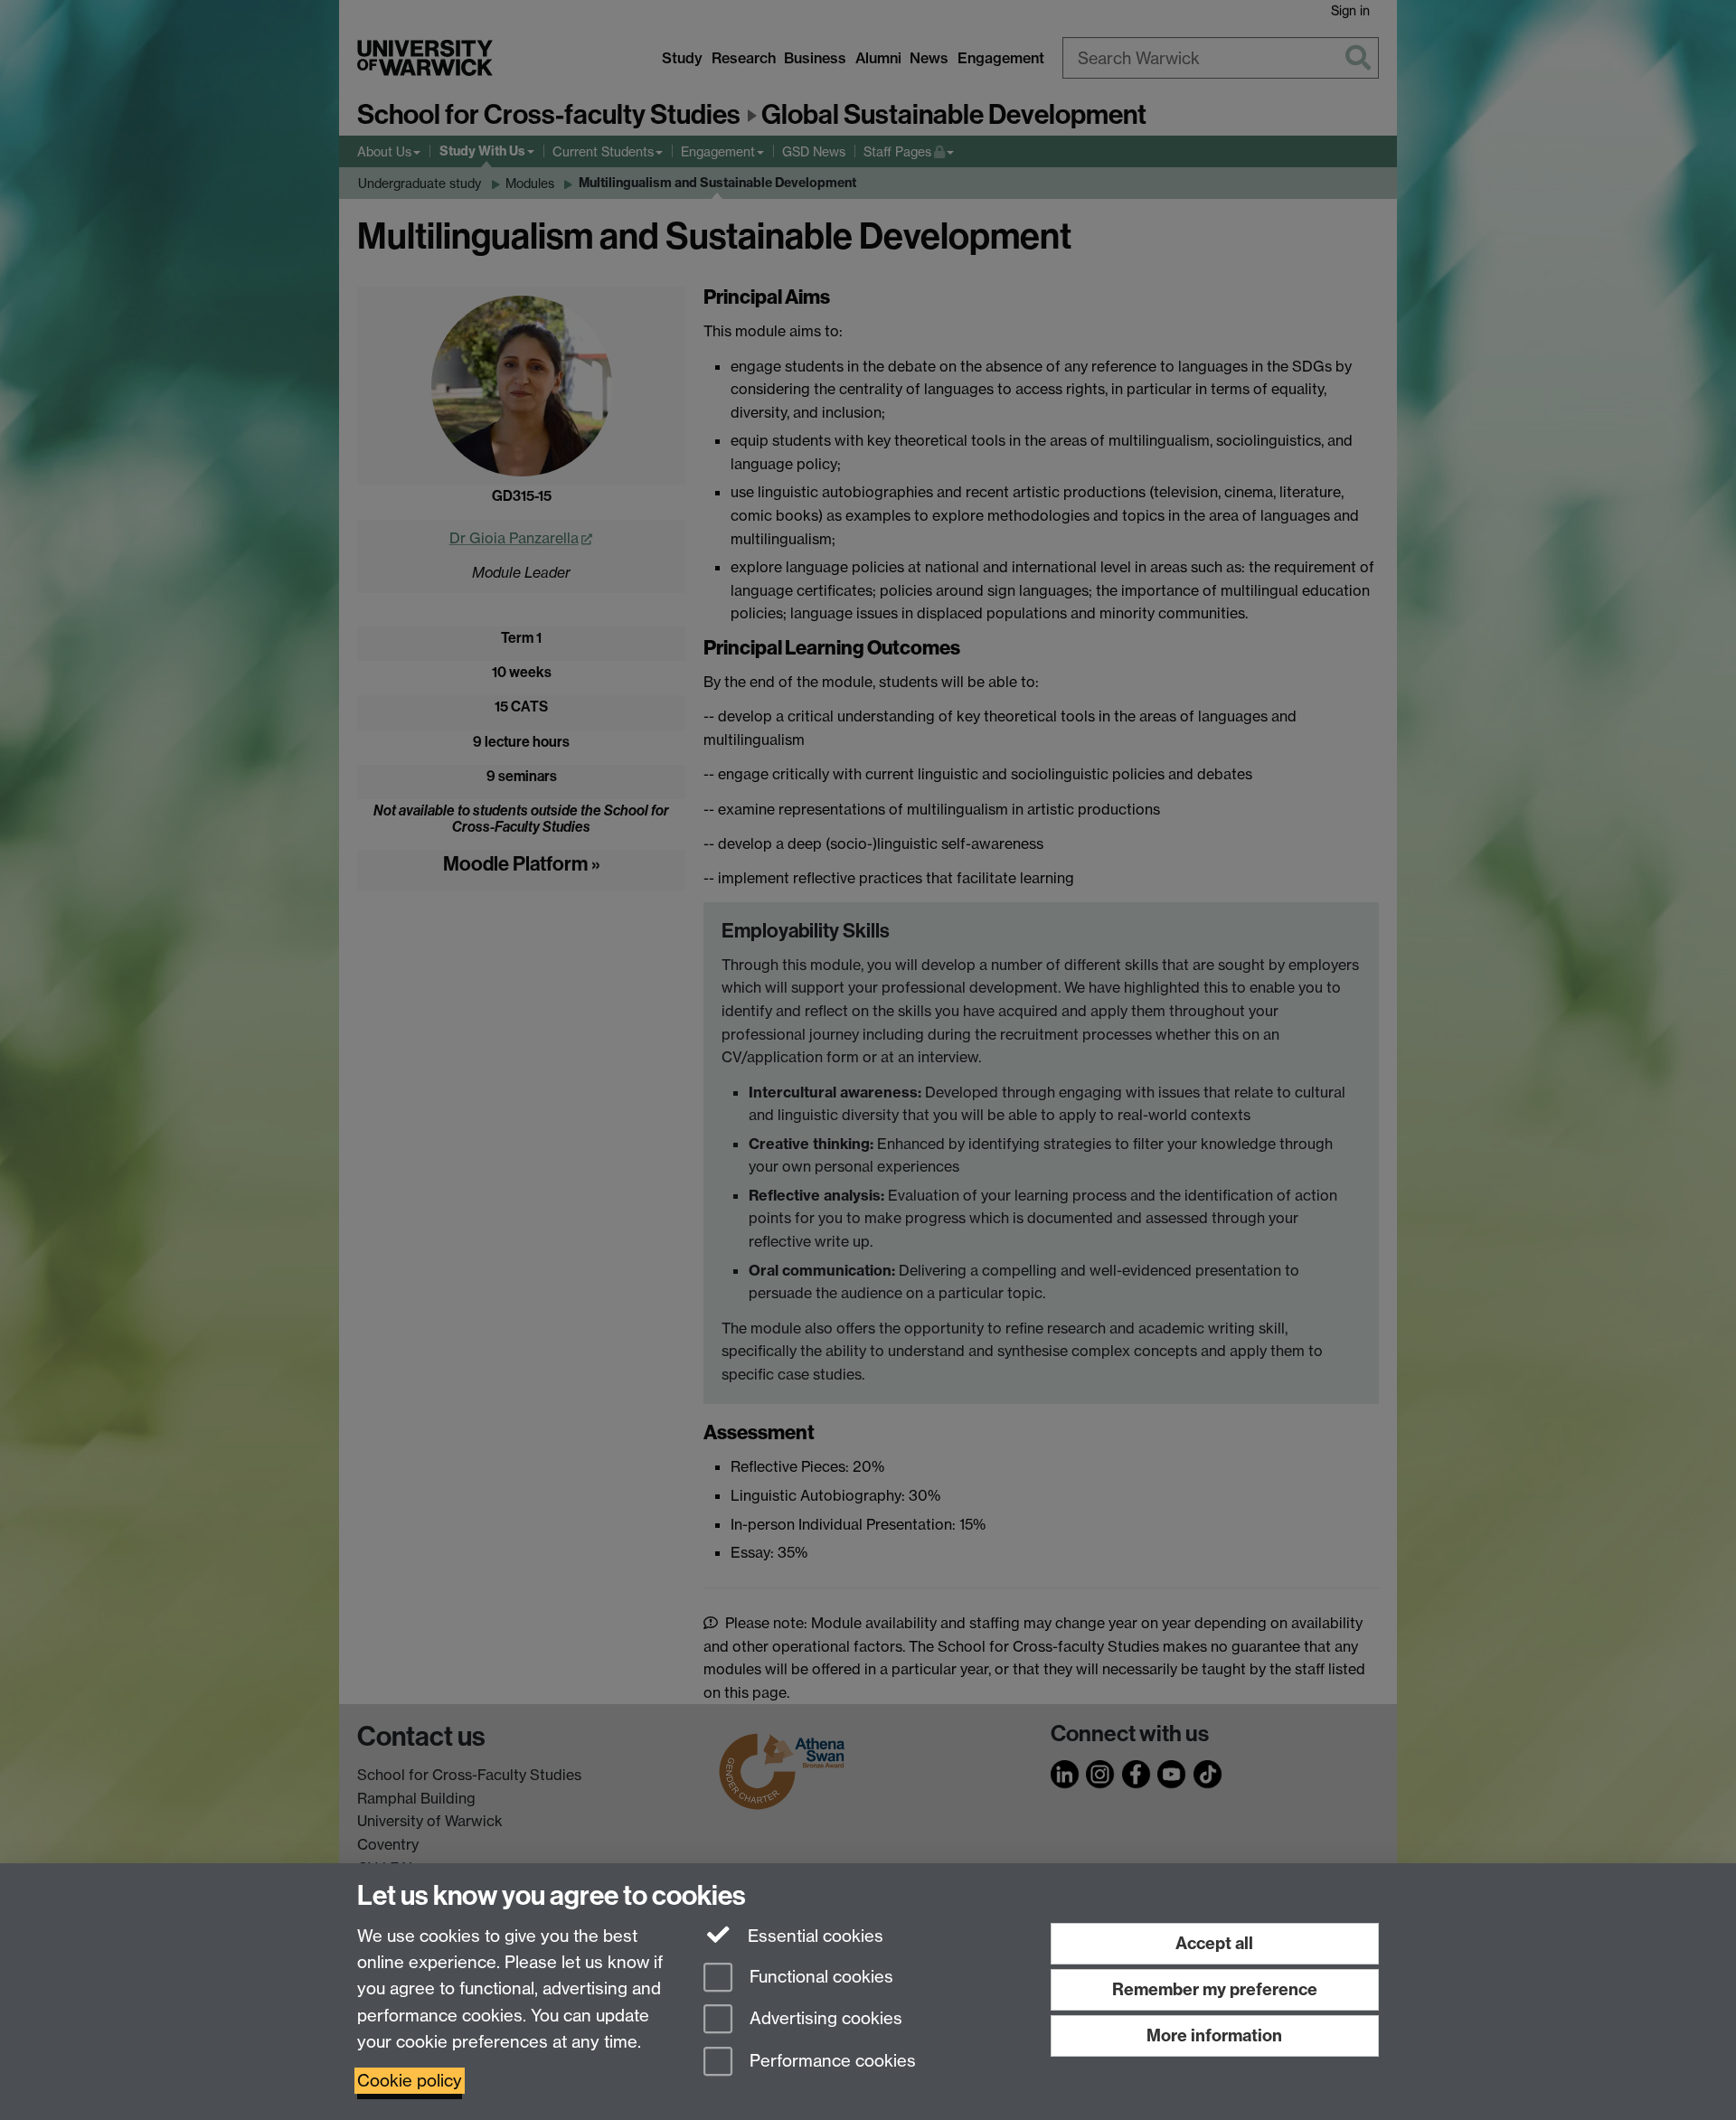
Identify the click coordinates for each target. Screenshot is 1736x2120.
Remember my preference (1215, 1989)
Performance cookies (830, 2062)
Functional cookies (819, 1977)
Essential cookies (813, 1936)
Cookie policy (410, 2081)
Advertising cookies (824, 2019)
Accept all (1214, 1943)
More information (1214, 2035)
